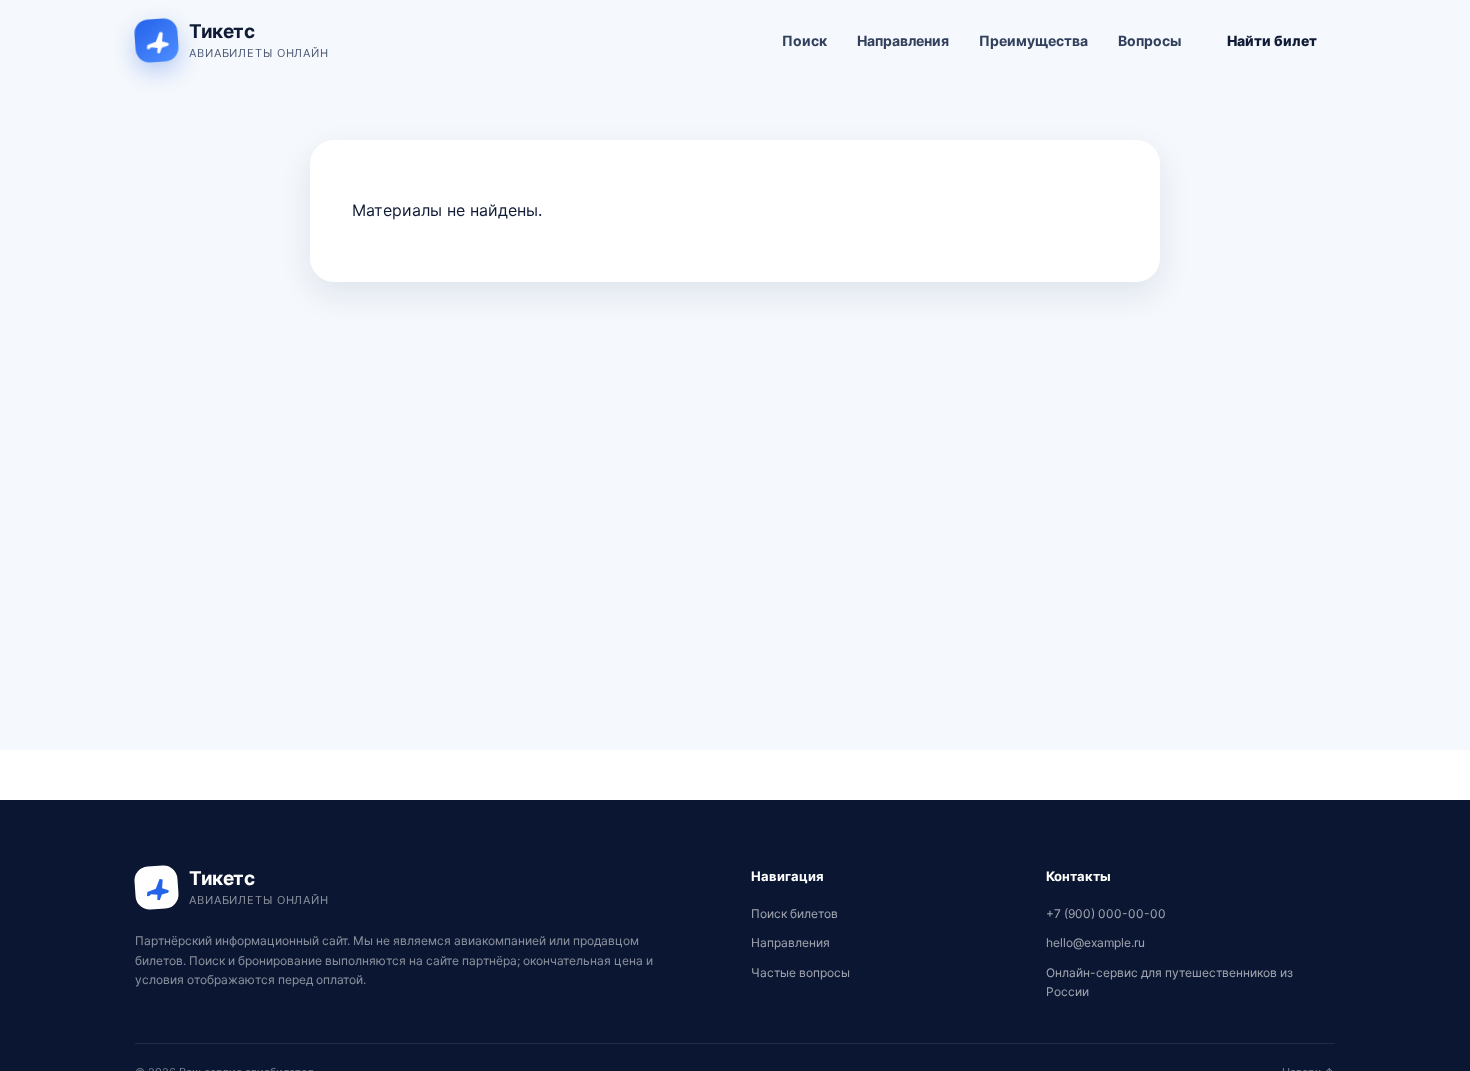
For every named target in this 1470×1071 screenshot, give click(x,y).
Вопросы (1149, 40)
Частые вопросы (800, 972)
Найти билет (1272, 40)
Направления (903, 40)
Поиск (804, 40)
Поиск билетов (794, 913)
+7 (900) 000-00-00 (1106, 913)
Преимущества (1033, 40)
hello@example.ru (1095, 942)
